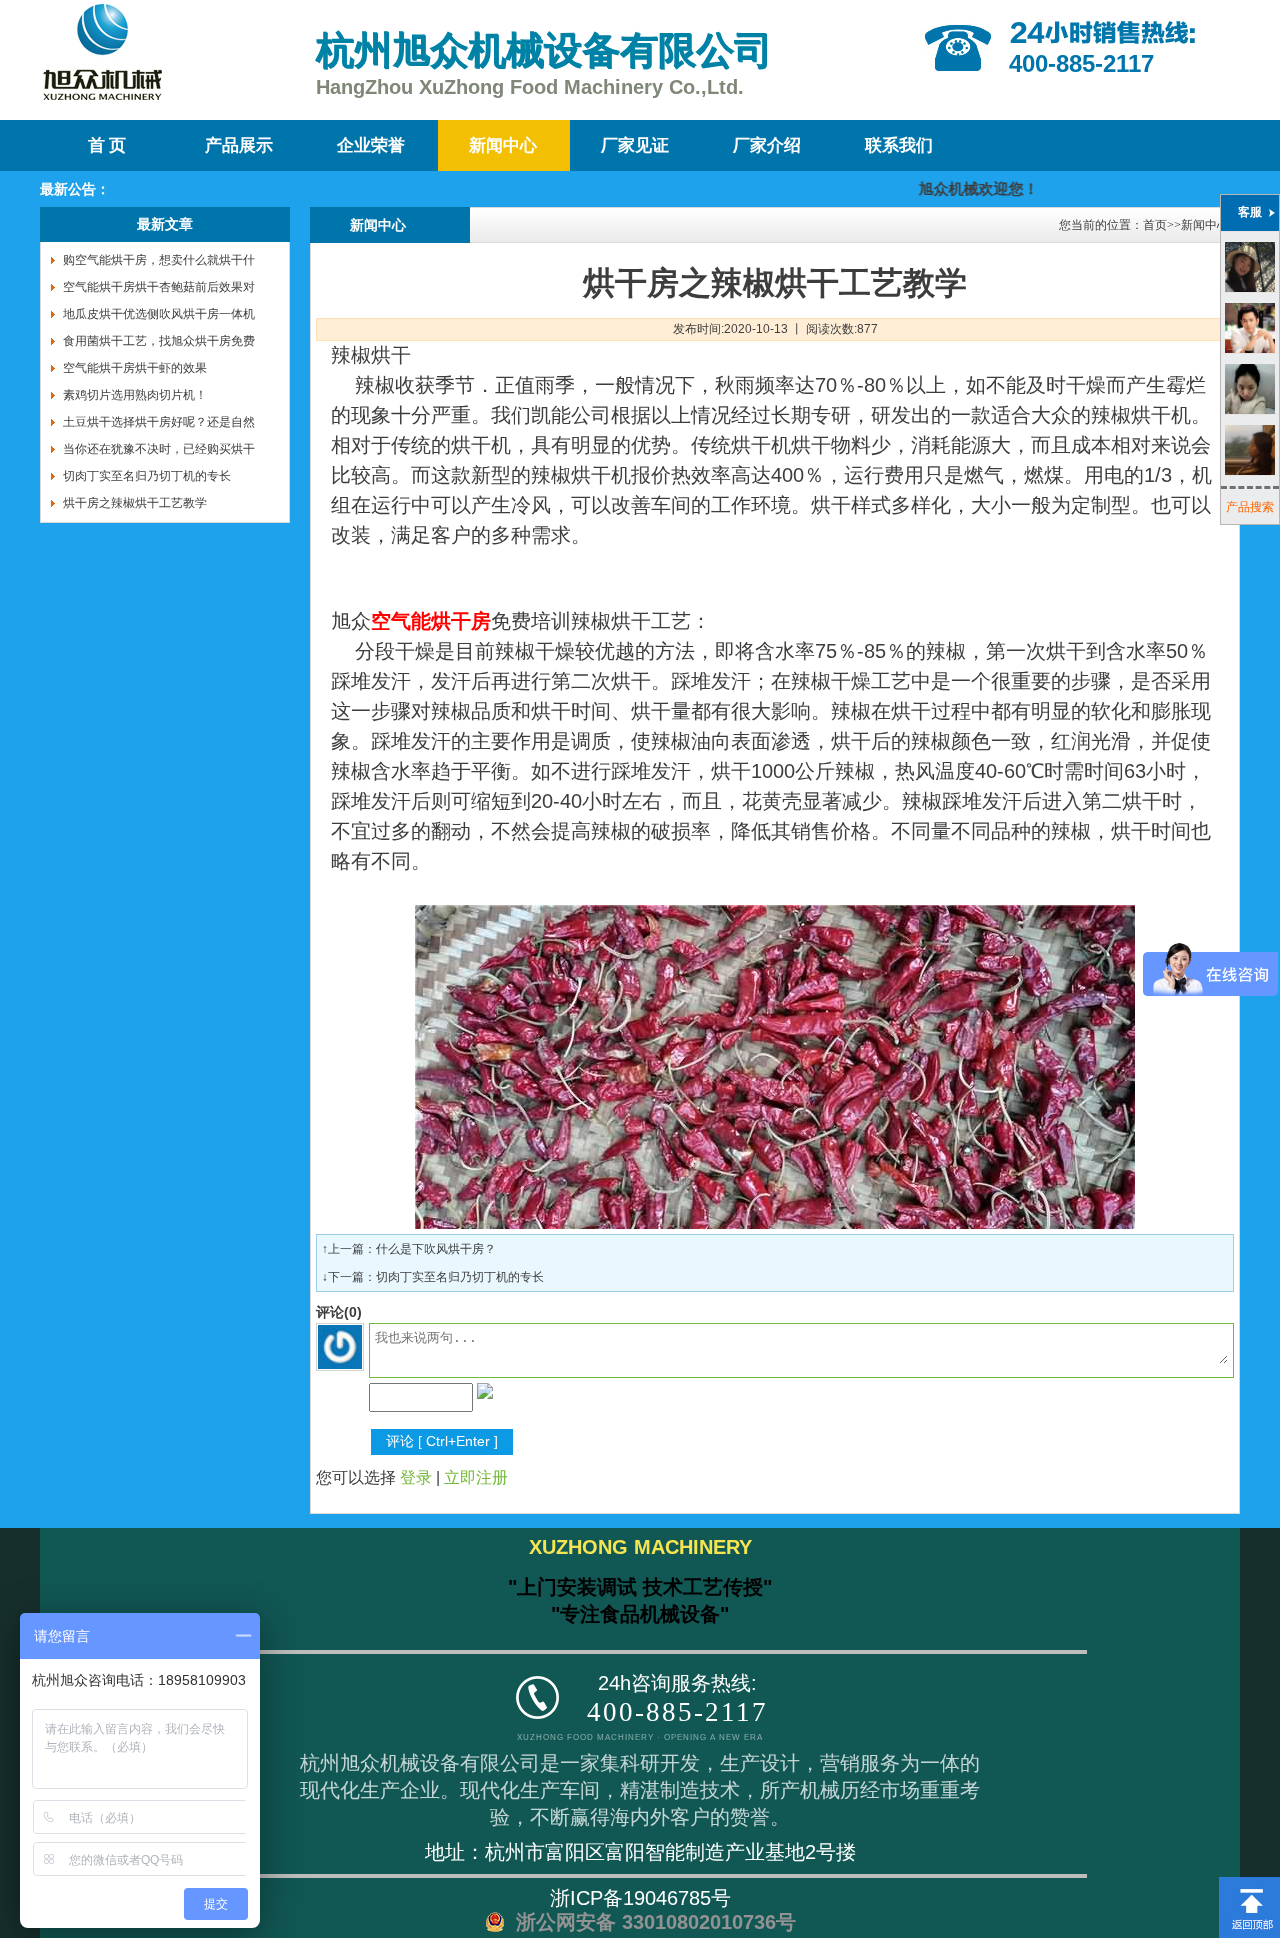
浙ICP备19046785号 (640, 1898)
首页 (1155, 225)
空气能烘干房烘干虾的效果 (135, 368)
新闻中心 (503, 145)
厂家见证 (635, 145)
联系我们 (899, 145)
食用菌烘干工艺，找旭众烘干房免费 (159, 341)
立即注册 (476, 1477)
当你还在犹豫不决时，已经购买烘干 (159, 449)
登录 (416, 1477)
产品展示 (239, 145)
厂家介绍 (767, 145)
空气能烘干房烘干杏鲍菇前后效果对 (159, 287)
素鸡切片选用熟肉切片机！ (135, 395)
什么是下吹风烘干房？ (436, 1249)
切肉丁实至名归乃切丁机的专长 (147, 476)
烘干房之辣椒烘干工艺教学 (135, 503)
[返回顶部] (1249, 1884)
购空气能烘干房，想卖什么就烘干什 (159, 260)
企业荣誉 (371, 145)
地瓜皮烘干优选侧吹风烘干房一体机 (159, 314)
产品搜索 (1250, 507)
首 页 (107, 145)
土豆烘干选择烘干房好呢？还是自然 (159, 422)
